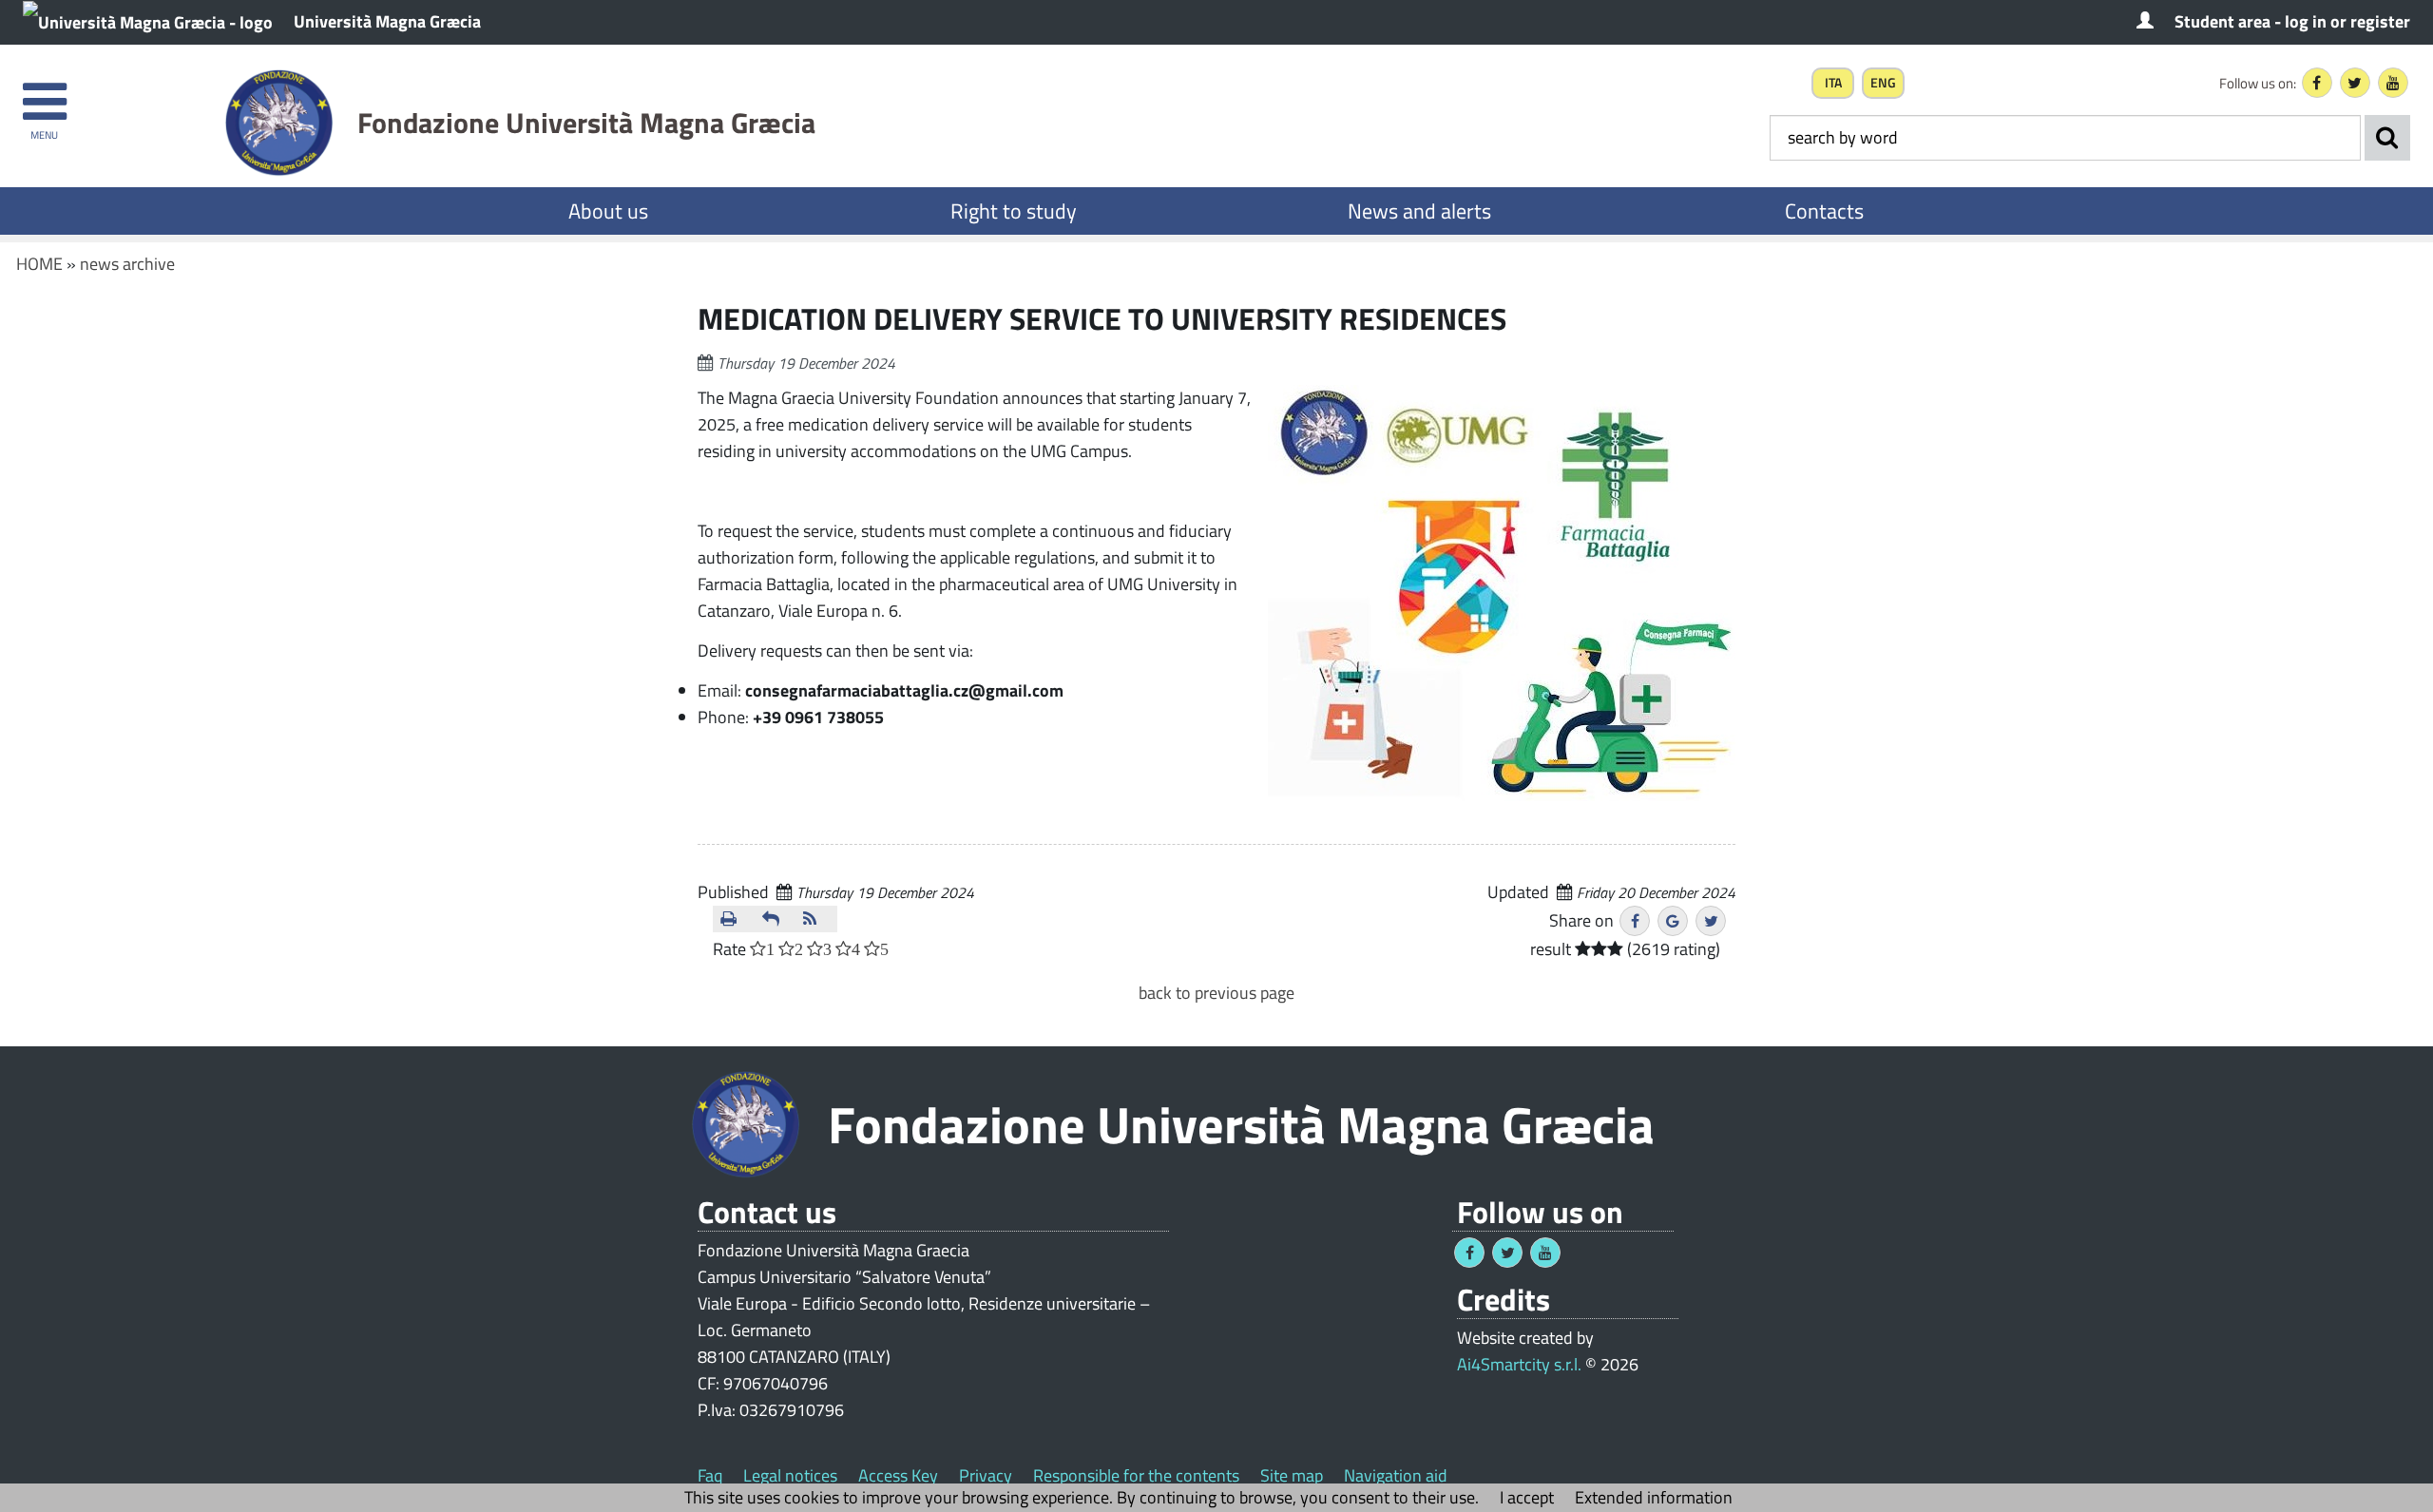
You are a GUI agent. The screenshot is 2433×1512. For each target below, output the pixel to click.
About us (608, 211)
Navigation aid (1396, 1475)
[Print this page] (734, 919)
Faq (710, 1475)
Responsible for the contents (1136, 1475)
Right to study (1014, 211)
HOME (39, 264)
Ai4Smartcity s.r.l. (1519, 1364)
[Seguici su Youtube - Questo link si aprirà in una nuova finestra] (2393, 83)
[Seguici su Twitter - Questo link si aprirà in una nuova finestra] (2355, 83)
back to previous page (1216, 993)
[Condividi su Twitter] (1711, 921)
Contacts (1824, 211)
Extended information (1654, 1497)
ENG (1883, 83)
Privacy (986, 1475)
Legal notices (790, 1475)
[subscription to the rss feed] (816, 919)
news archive (127, 264)
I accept (1527, 1497)
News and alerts (1419, 211)
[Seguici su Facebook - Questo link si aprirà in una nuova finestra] (2317, 83)
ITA (1833, 83)
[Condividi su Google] (1673, 921)
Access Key (898, 1475)
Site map (1292, 1475)
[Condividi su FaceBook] (1635, 921)
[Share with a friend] (776, 919)
